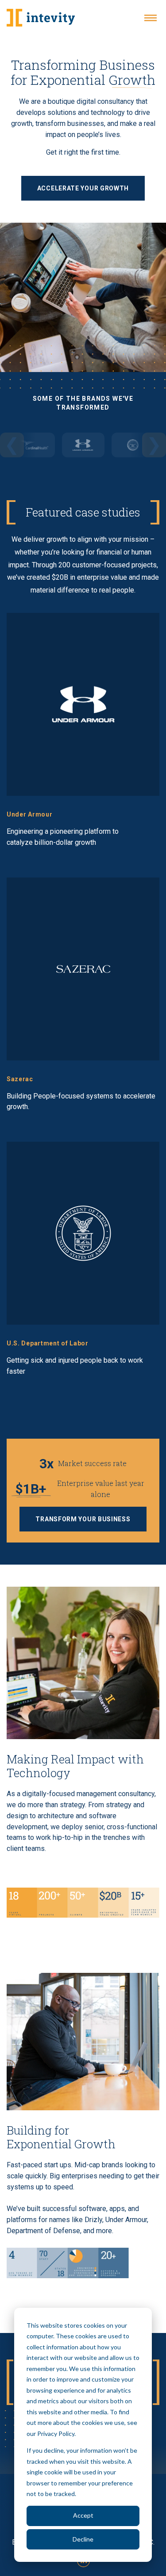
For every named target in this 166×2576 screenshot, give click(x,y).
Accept (83, 2515)
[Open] (151, 18)
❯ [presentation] (154, 445)
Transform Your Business (83, 1519)
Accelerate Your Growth (83, 188)
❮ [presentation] (12, 445)
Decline (83, 2539)
